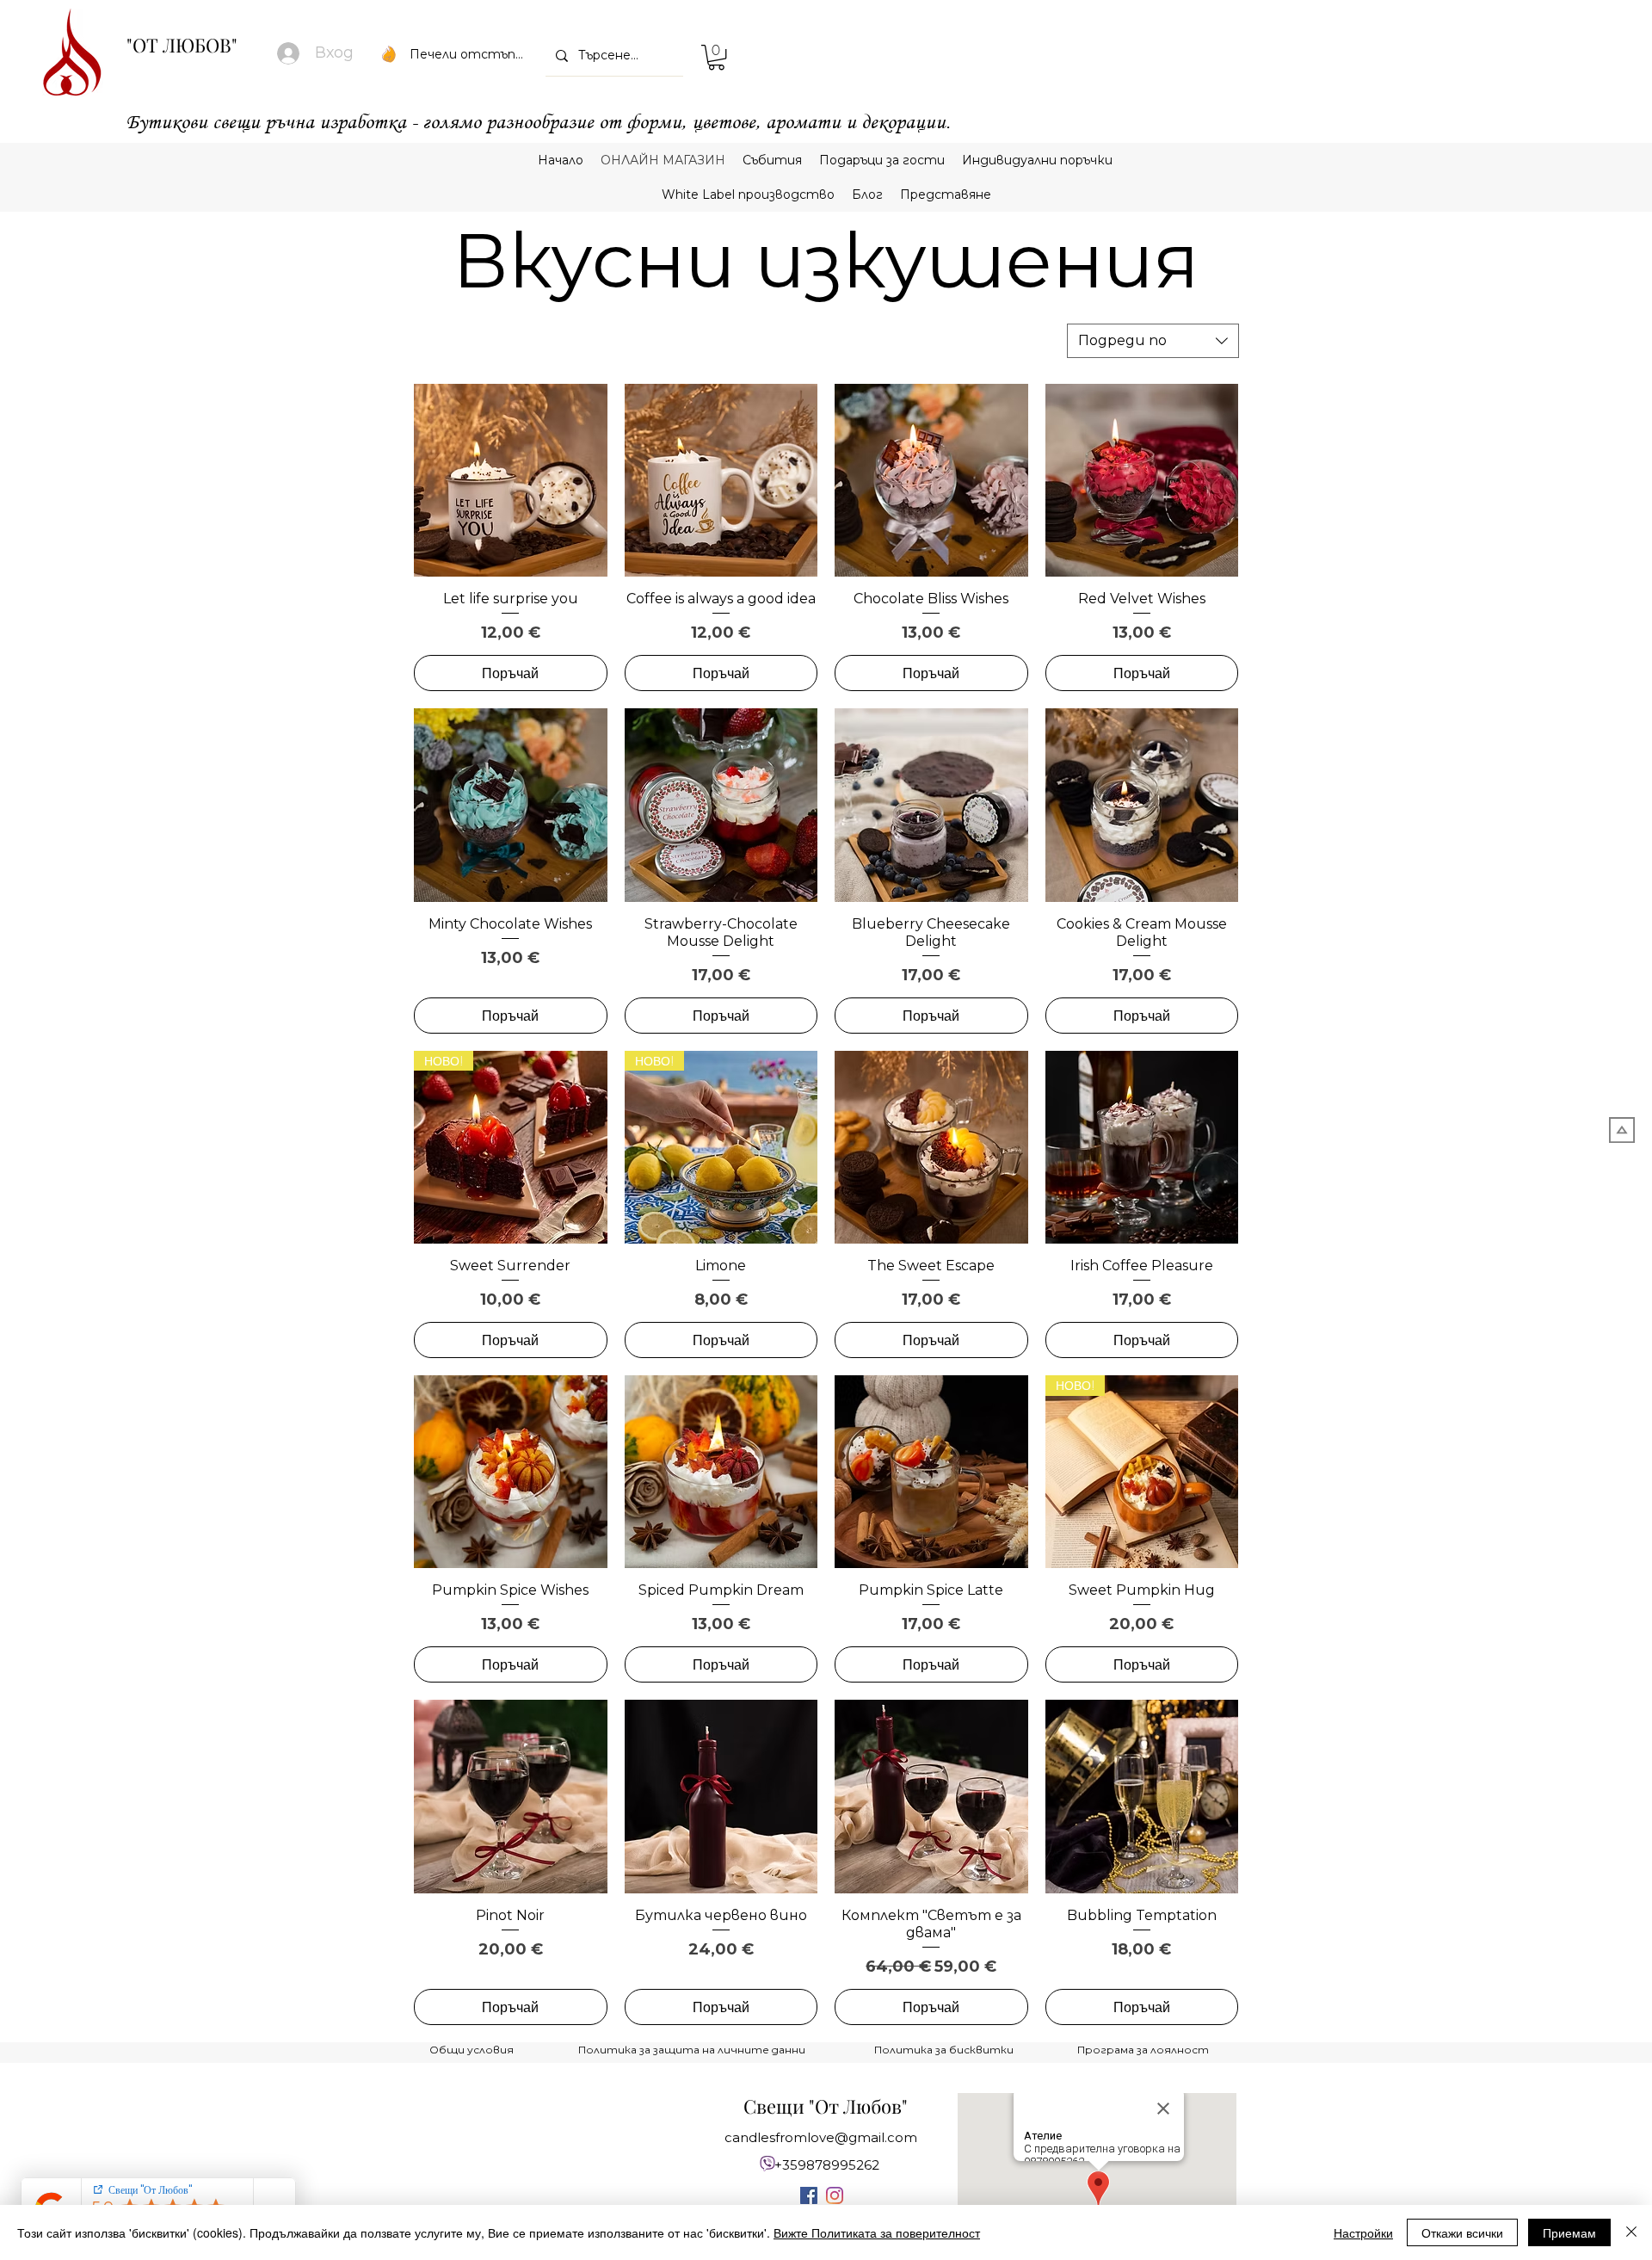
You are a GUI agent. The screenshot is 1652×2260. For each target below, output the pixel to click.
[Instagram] (835, 2195)
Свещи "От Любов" (826, 2106)
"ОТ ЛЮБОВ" (182, 45)
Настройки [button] (1363, 2232)
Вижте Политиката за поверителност (877, 2232)
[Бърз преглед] (511, 481)
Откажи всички (1462, 2232)
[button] (716, 57)
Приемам (1569, 2232)
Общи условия (472, 2050)
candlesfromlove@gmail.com (821, 2137)
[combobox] (1153, 341)
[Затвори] (1631, 2232)
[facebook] (809, 2195)
